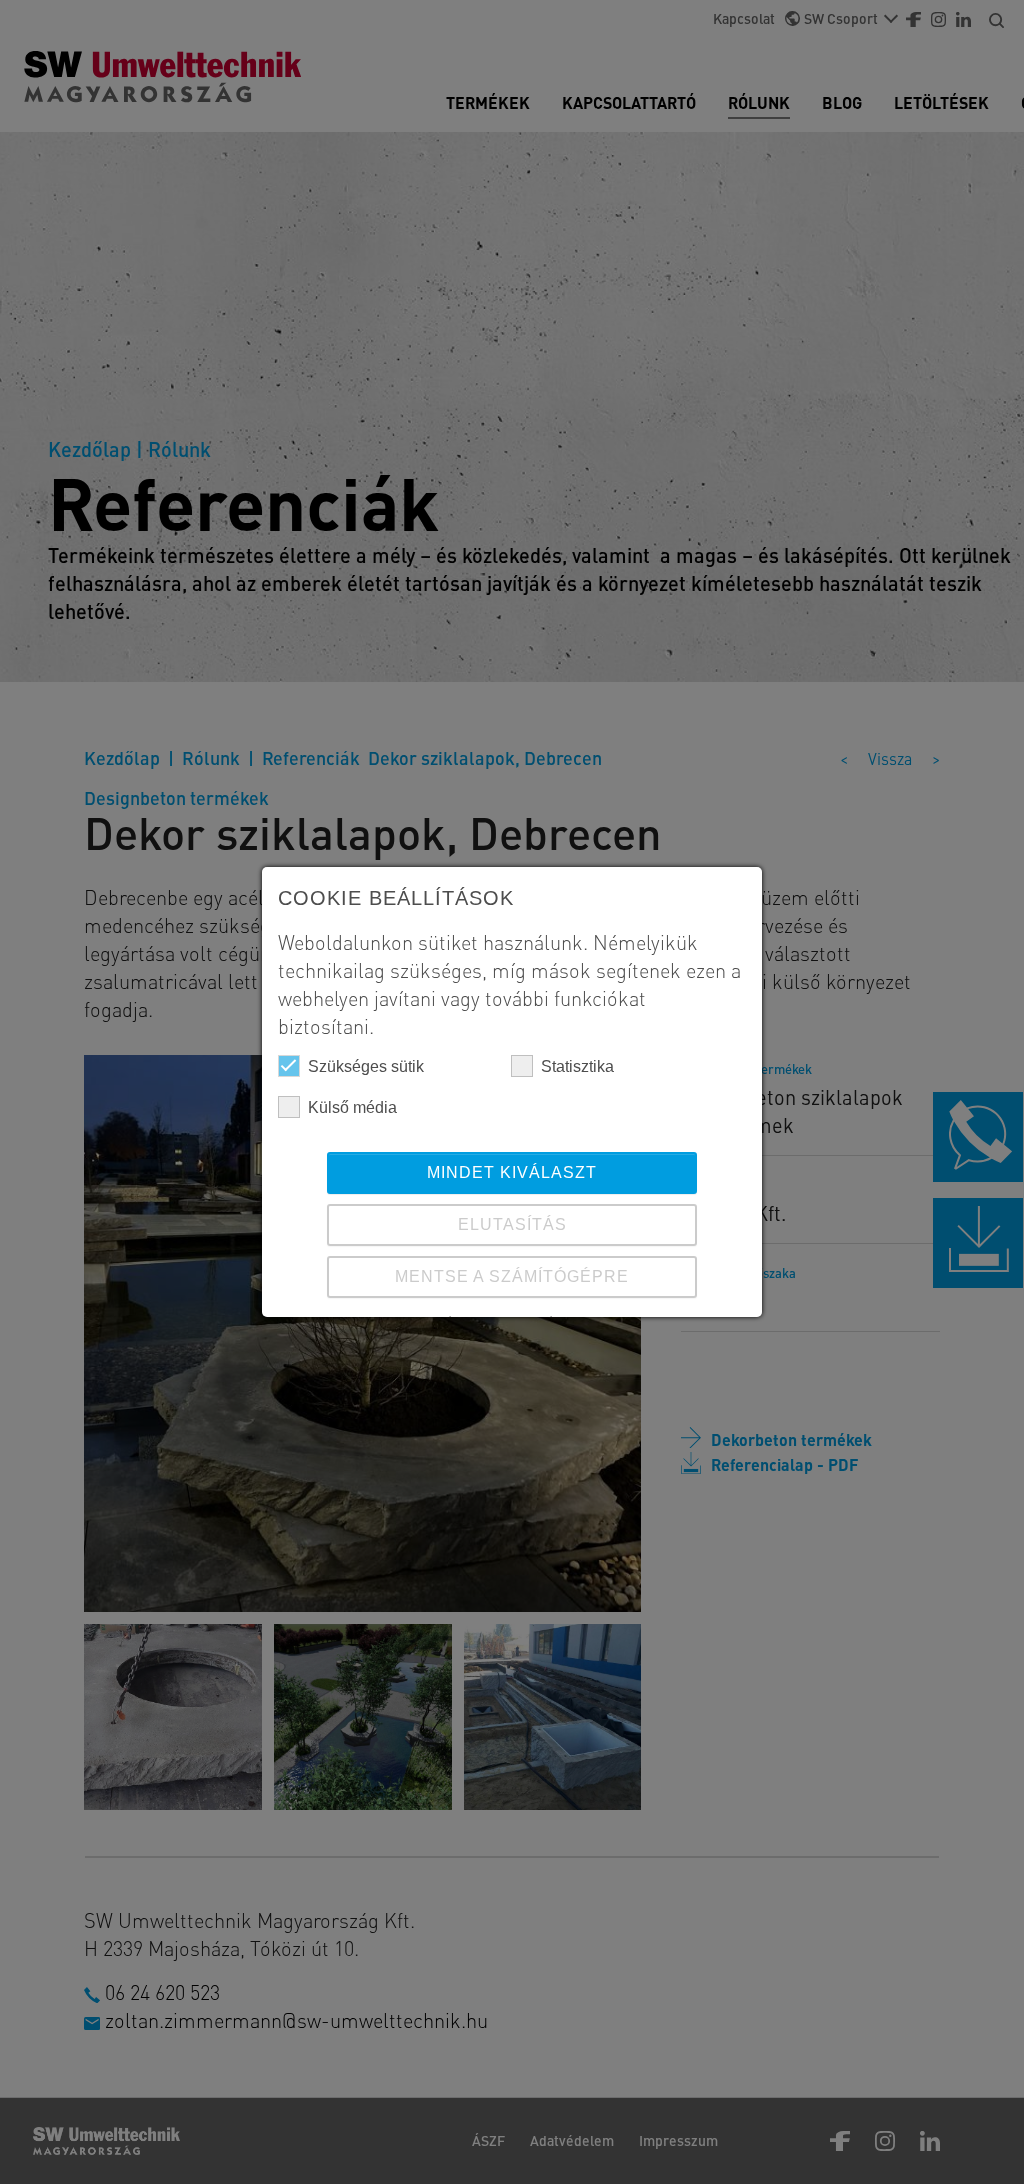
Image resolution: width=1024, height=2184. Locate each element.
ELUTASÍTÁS (512, 1224)
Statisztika (577, 1066)
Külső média (352, 1107)
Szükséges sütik (366, 1066)
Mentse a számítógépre (512, 1276)
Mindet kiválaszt (512, 1172)
